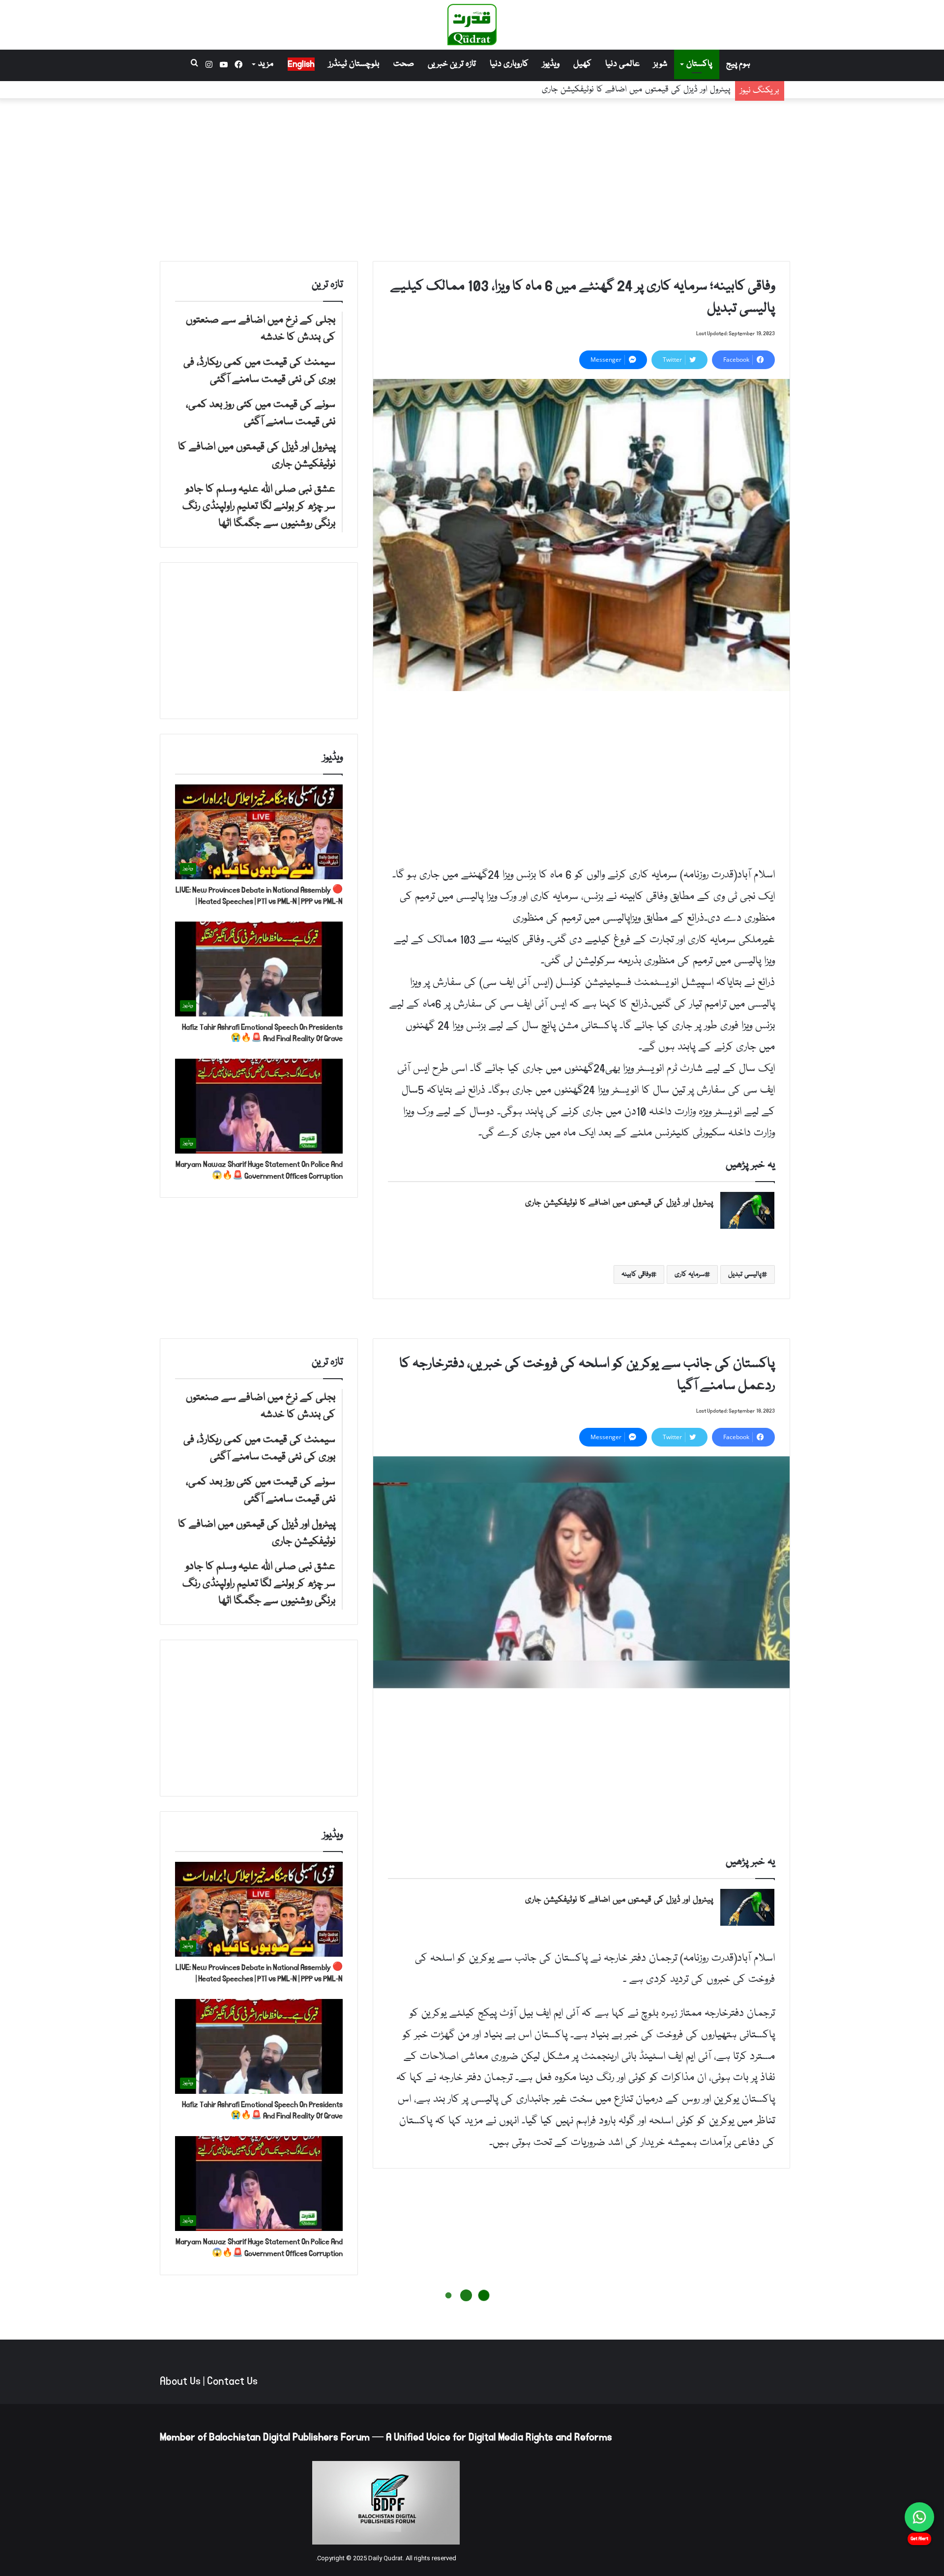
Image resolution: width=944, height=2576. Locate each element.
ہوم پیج (738, 64)
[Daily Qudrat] (472, 25)
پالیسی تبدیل (745, 1274)
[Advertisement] (472, 177)
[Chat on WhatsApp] (919, 2517)
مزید (266, 64)
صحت (404, 64)
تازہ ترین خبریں (452, 64)
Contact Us (232, 2381)
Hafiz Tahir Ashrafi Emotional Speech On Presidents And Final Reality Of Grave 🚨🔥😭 (262, 1033)
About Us (180, 2381)
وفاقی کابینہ (636, 1274)
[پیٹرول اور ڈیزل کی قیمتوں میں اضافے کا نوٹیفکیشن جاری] (747, 1210)
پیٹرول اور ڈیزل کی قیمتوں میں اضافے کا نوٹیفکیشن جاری (619, 1203)
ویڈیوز (551, 64)
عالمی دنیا (622, 64)
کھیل (582, 64)
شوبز (660, 64)
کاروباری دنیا (509, 64)
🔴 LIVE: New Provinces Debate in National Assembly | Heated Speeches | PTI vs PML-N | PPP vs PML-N (259, 896)
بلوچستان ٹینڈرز (354, 64)
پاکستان (699, 64)
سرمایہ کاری (690, 1274)
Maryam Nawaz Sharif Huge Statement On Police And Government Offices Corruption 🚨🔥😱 (259, 1170)
